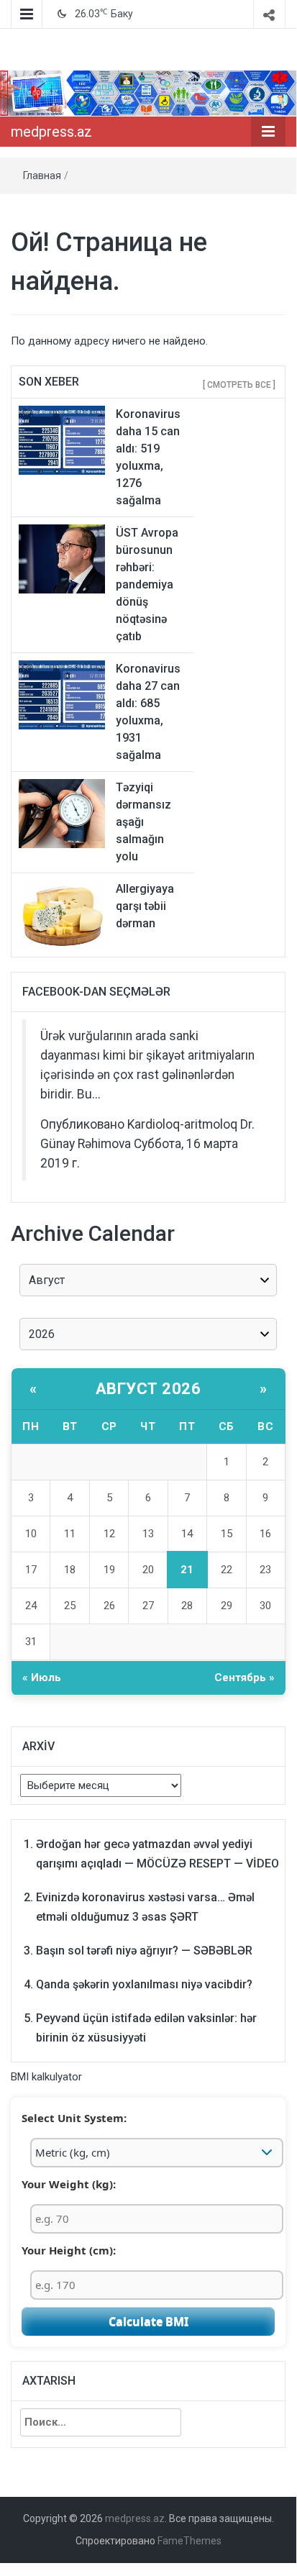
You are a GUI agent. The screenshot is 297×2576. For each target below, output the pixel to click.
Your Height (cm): (69, 2250)
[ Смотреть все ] (239, 385)
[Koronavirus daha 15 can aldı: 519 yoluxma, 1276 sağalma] (62, 440)
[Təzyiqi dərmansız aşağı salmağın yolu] (62, 813)
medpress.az (51, 132)
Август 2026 (148, 1389)
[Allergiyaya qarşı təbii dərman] (62, 914)
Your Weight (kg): (69, 2184)
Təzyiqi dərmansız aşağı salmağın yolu (143, 822)
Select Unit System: (74, 2118)
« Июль (42, 1678)
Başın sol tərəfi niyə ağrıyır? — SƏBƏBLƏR (144, 1951)
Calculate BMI (148, 2321)
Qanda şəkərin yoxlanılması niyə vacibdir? (144, 1984)
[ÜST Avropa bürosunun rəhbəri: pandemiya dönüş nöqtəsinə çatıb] (62, 558)
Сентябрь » (245, 1678)
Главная (42, 176)
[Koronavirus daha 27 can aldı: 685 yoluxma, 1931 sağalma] (62, 694)
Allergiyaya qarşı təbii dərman (145, 906)
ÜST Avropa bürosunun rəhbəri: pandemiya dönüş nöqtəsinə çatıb (147, 584)
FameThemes (189, 2541)
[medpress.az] (148, 93)
